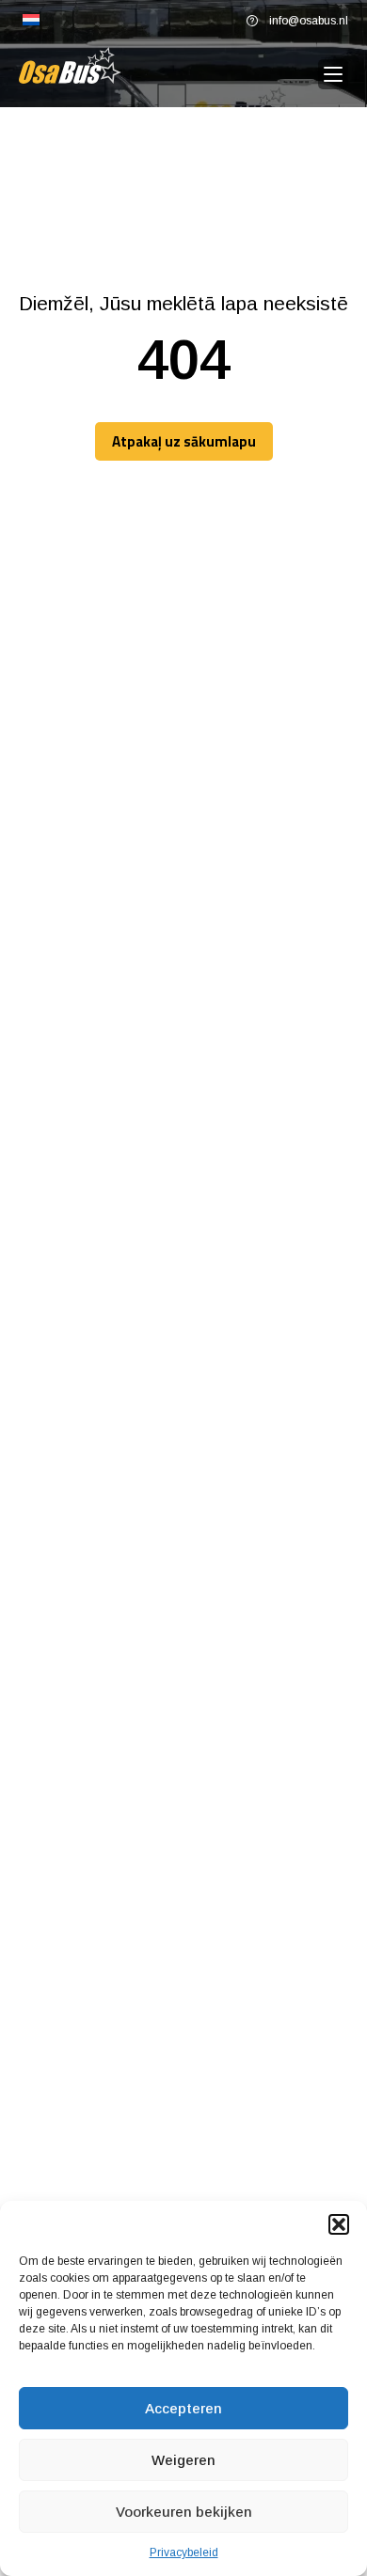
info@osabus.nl (309, 21)
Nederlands (31, 21)
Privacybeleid (184, 2552)
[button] (339, 2224)
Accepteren (183, 2408)
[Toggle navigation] (333, 75)
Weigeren (183, 2460)
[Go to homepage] (70, 65)
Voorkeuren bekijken (184, 2512)
